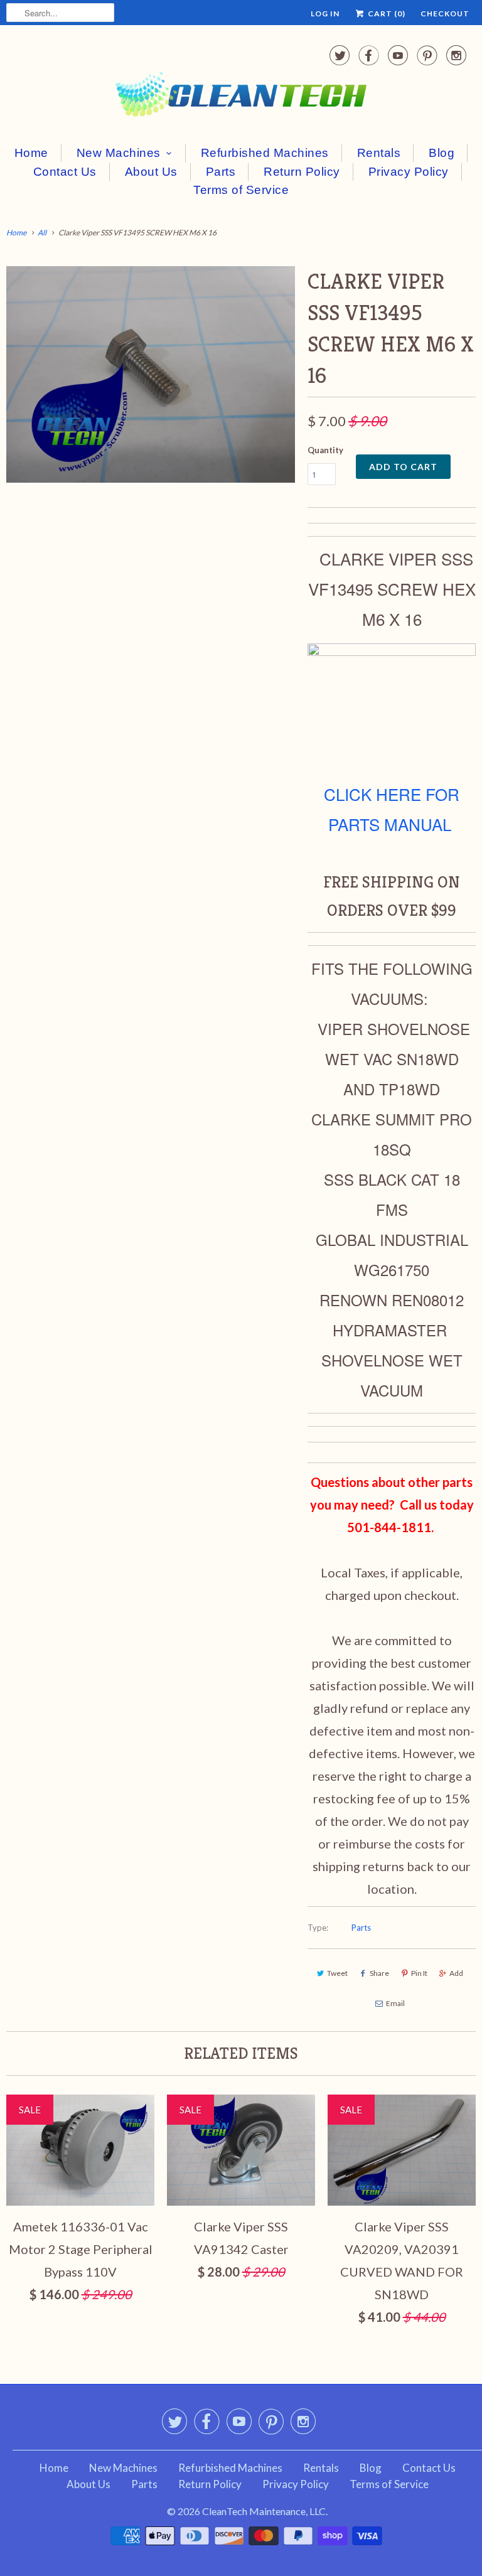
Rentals (379, 153)
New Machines (119, 153)
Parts (221, 172)
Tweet (337, 1973)
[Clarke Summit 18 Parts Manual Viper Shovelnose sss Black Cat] (392, 649)
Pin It (419, 1973)
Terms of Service (241, 190)
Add (456, 1973)
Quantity (325, 450)
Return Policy (302, 172)
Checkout (445, 13)
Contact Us (65, 172)
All (42, 233)
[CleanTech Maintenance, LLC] (241, 83)
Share (379, 1973)
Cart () (386, 13)
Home (31, 153)
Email (395, 2003)
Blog (442, 153)
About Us (151, 172)
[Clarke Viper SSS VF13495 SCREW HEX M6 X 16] (151, 374)
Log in (325, 13)
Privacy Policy (409, 172)
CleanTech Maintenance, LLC (264, 2511)
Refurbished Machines (265, 153)
